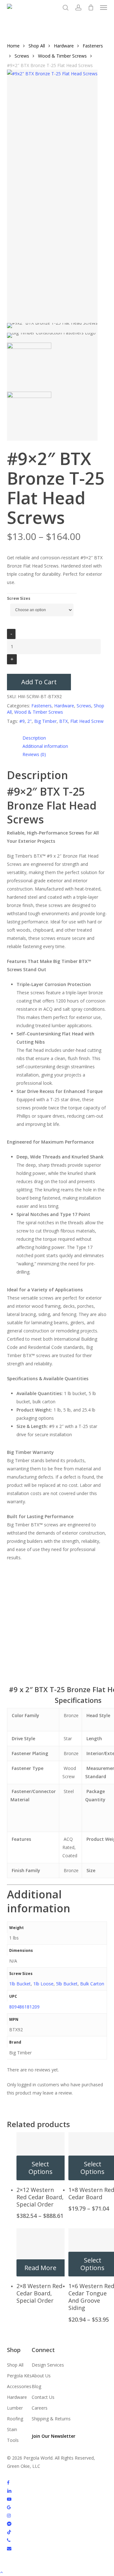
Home (13, 46)
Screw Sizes (19, 598)
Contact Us (43, 2397)
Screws (22, 56)
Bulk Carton (92, 1984)
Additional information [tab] (45, 746)
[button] (104, 8)
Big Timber (45, 721)
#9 (22, 721)
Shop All (37, 46)
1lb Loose (43, 1984)
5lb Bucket (67, 1984)
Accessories (19, 2386)
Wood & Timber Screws (62, 56)
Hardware (64, 46)
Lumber (15, 2408)
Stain (12, 2429)
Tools (13, 2440)
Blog (36, 2386)
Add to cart (39, 682)
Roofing (15, 2419)
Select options (41, 2168)
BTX (63, 721)
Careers (40, 2408)
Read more (40, 2268)
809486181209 (24, 2007)
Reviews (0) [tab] (34, 754)
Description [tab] (34, 738)
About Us (41, 2376)
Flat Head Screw (87, 721)
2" (29, 721)
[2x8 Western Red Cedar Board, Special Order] (41, 2252)
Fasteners (93, 46)
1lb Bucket (20, 1984)
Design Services (48, 2365)
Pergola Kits (19, 2376)
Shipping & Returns (51, 2419)
